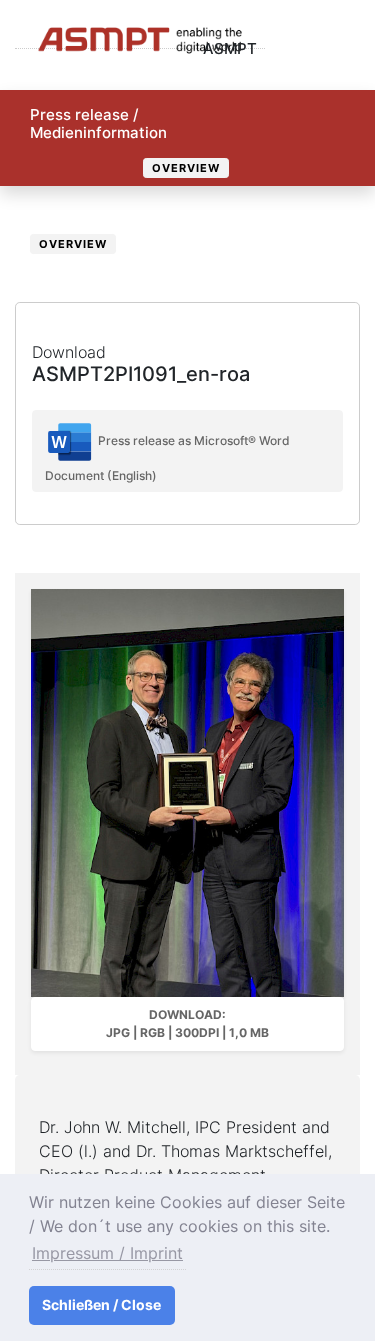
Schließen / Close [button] (101, 1304)
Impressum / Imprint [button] (107, 1253)
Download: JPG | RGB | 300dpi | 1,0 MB (187, 1023)
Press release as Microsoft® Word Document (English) (167, 458)
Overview (186, 168)
